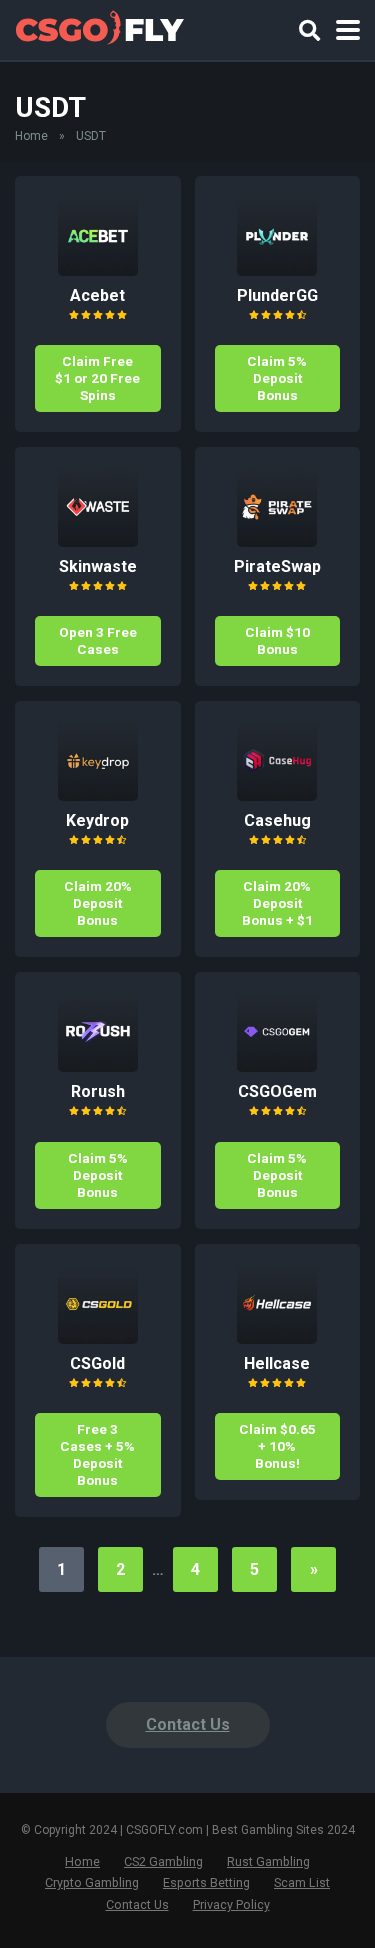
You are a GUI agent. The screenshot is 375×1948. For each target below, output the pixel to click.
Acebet (97, 295)
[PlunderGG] (277, 270)
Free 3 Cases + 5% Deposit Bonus (97, 1454)
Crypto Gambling (92, 1882)
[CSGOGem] (277, 1066)
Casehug (277, 820)
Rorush (98, 1091)
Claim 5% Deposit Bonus (277, 378)
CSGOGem (277, 1091)
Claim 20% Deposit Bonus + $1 (277, 903)
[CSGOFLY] (99, 27)
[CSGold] (98, 1338)
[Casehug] (277, 795)
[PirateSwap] (277, 541)
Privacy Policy (231, 1904)
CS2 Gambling (163, 1861)
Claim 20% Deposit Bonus (98, 903)
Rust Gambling (268, 1861)
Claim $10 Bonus (277, 640)
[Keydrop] (98, 795)
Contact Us (188, 1724)
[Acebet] (98, 270)
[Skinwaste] (98, 541)
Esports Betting (206, 1882)
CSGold (97, 1363)
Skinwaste (98, 566)
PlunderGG (277, 295)
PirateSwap (277, 566)
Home (31, 136)
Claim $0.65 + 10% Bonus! (277, 1446)
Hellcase (277, 1363)
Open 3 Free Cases (98, 640)
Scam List (302, 1882)
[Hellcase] (277, 1338)
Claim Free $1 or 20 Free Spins (97, 378)
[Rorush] (98, 1066)
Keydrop (97, 820)
